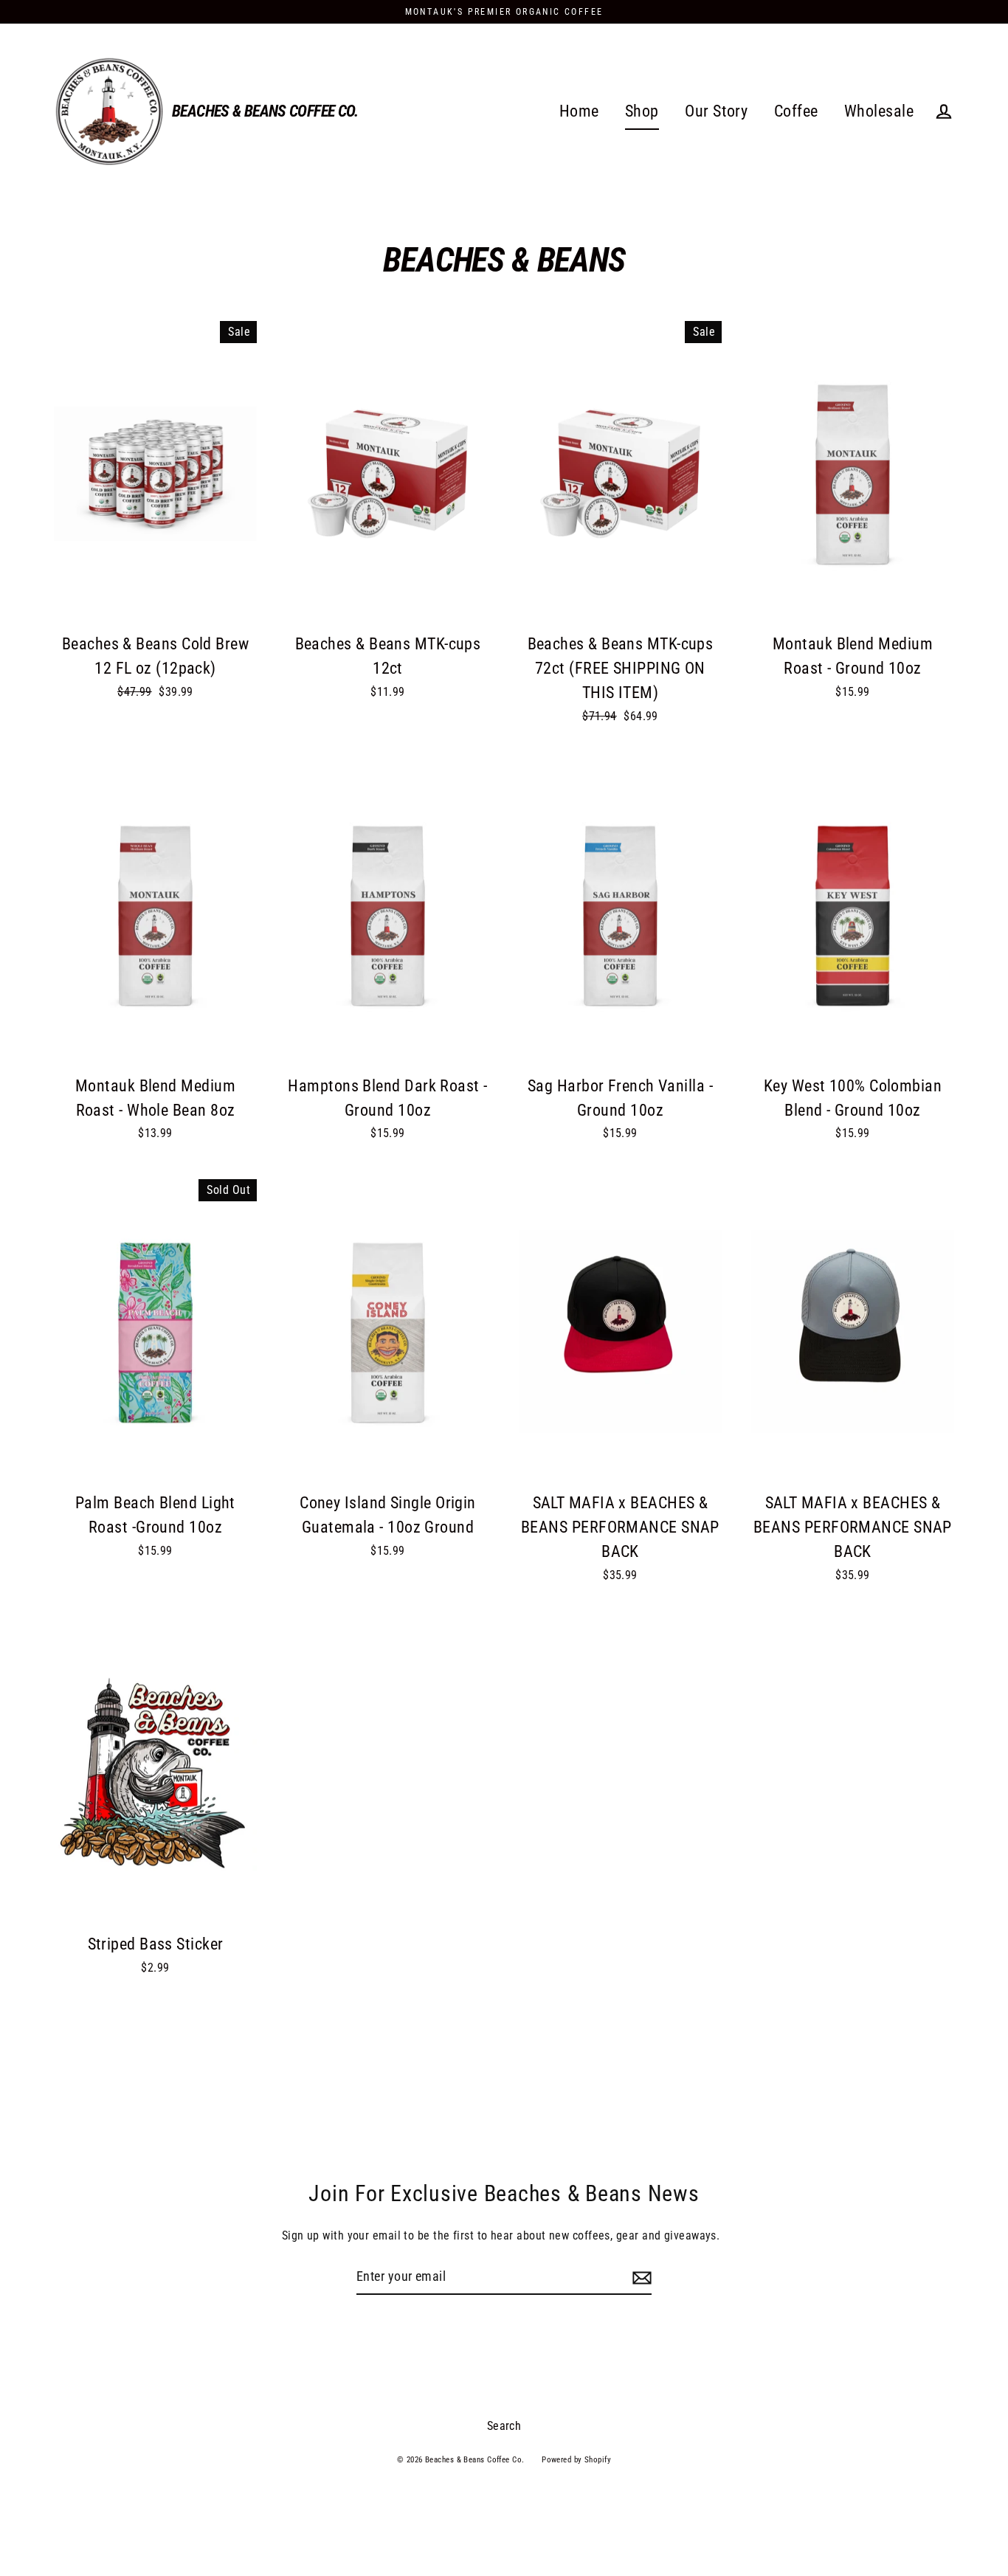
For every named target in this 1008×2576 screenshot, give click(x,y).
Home (579, 111)
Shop (642, 111)
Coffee (796, 111)
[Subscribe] (640, 2278)
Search (504, 2426)
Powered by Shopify (576, 2460)
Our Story (716, 111)
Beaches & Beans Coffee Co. (265, 111)
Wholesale (879, 111)
